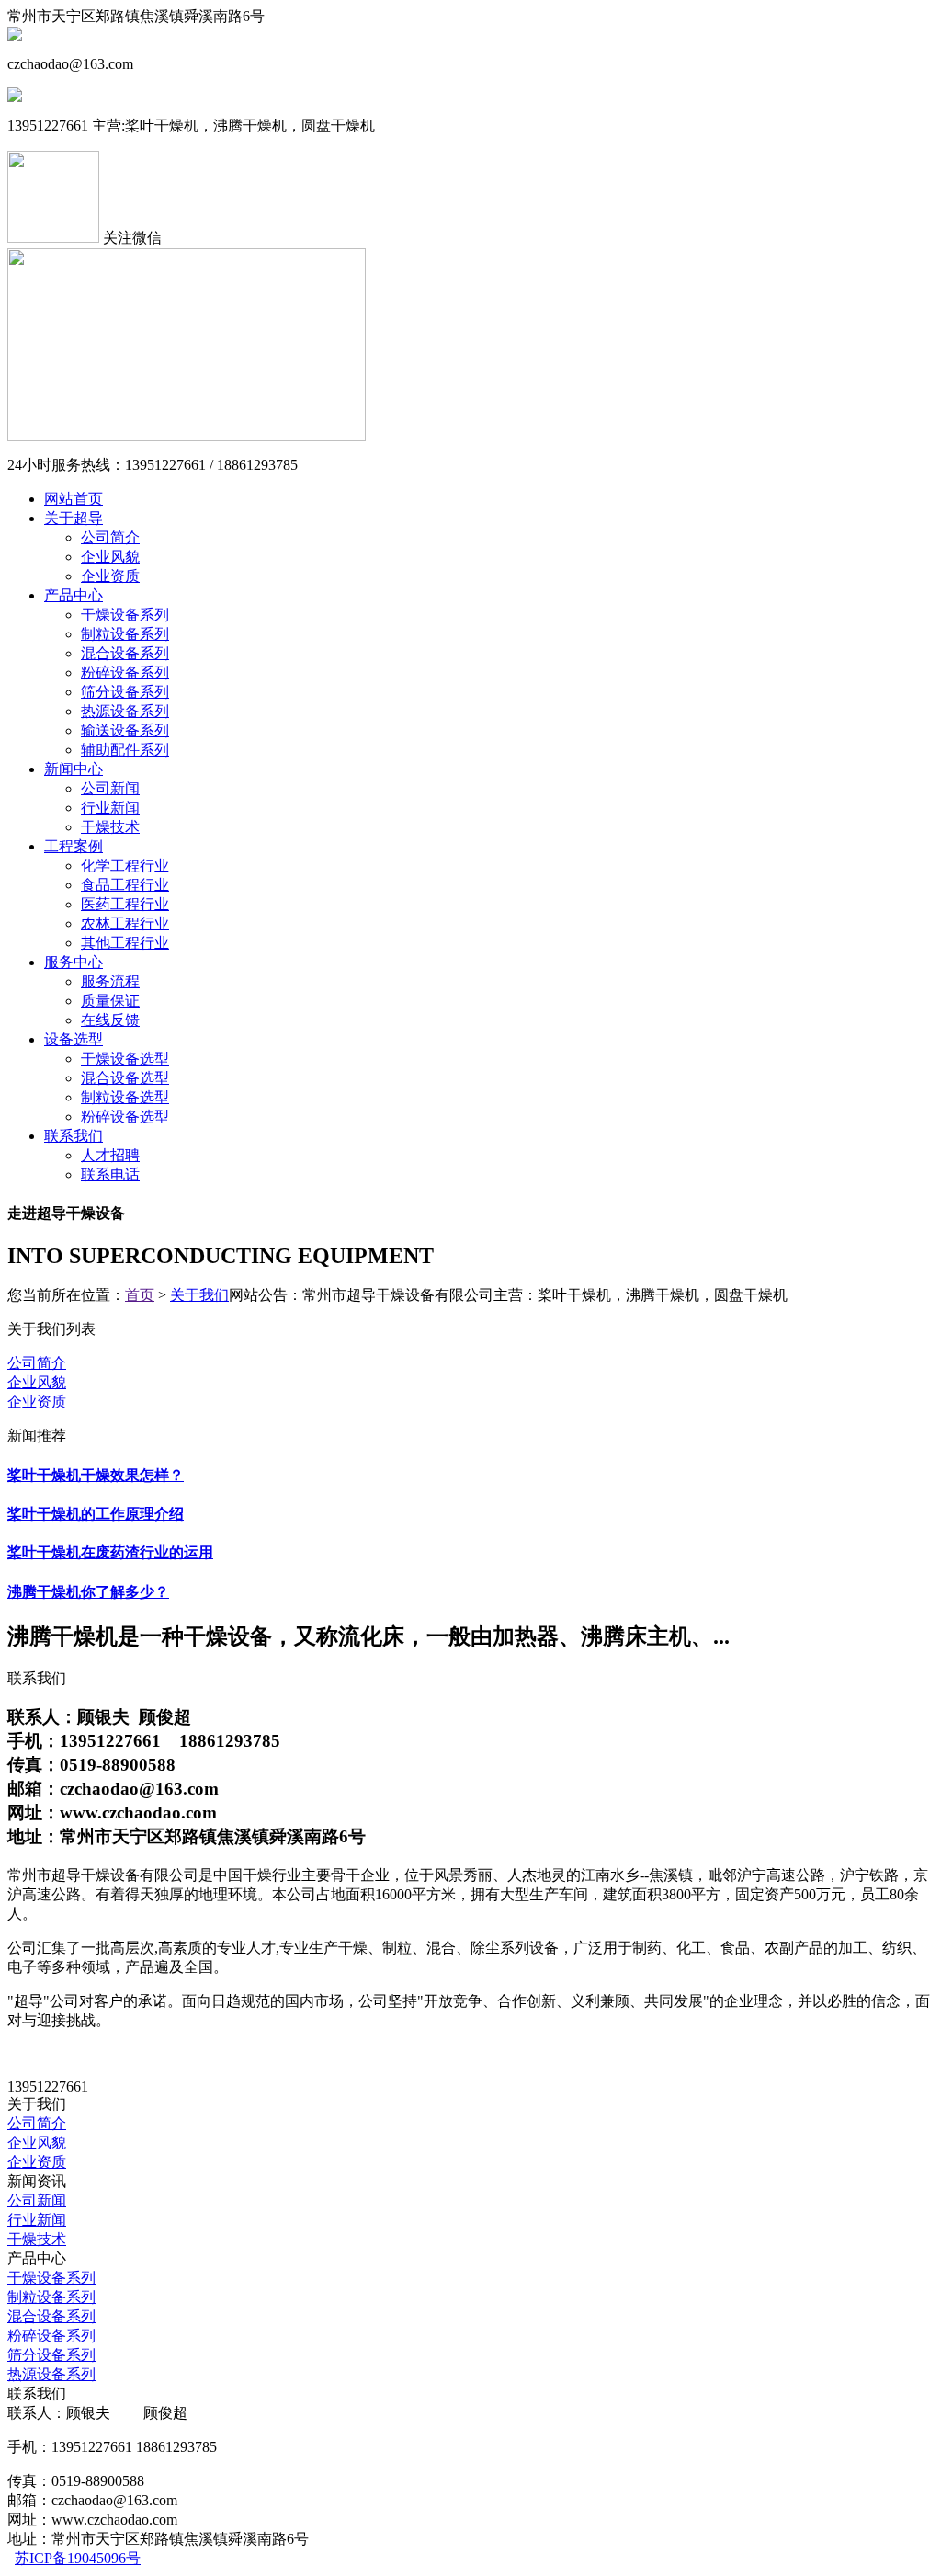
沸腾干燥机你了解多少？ (88, 1592)
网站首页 (74, 499)
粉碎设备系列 (125, 672)
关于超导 (74, 518)
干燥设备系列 (125, 615)
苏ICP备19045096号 (78, 2558)
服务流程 (110, 981)
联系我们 (74, 1136)
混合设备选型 (125, 1078)
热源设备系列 (125, 711)
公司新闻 (110, 788)
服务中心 (74, 962)
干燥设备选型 (125, 1059)
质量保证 (110, 1001)
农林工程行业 (125, 923)
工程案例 (74, 846)
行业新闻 (110, 808)
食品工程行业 (125, 885)
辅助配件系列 (125, 750)
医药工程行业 (125, 904)
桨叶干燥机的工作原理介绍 (96, 1514)
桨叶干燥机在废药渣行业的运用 (110, 1552)
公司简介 (110, 537)
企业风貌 (110, 557)
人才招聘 (110, 1155)
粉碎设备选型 (125, 1117)
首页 (140, 1295)
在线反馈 (110, 1020)
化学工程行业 (125, 866)
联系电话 (110, 1174)
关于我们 (199, 1295)
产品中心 (74, 595)
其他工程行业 (125, 943)
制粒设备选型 (125, 1097)
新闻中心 (74, 769)
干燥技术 (110, 827)
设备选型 (74, 1039)
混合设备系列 (125, 653)
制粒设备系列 (125, 634)
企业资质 (110, 576)
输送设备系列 (125, 730)
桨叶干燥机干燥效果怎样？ (96, 1475)
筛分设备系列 (125, 692)
